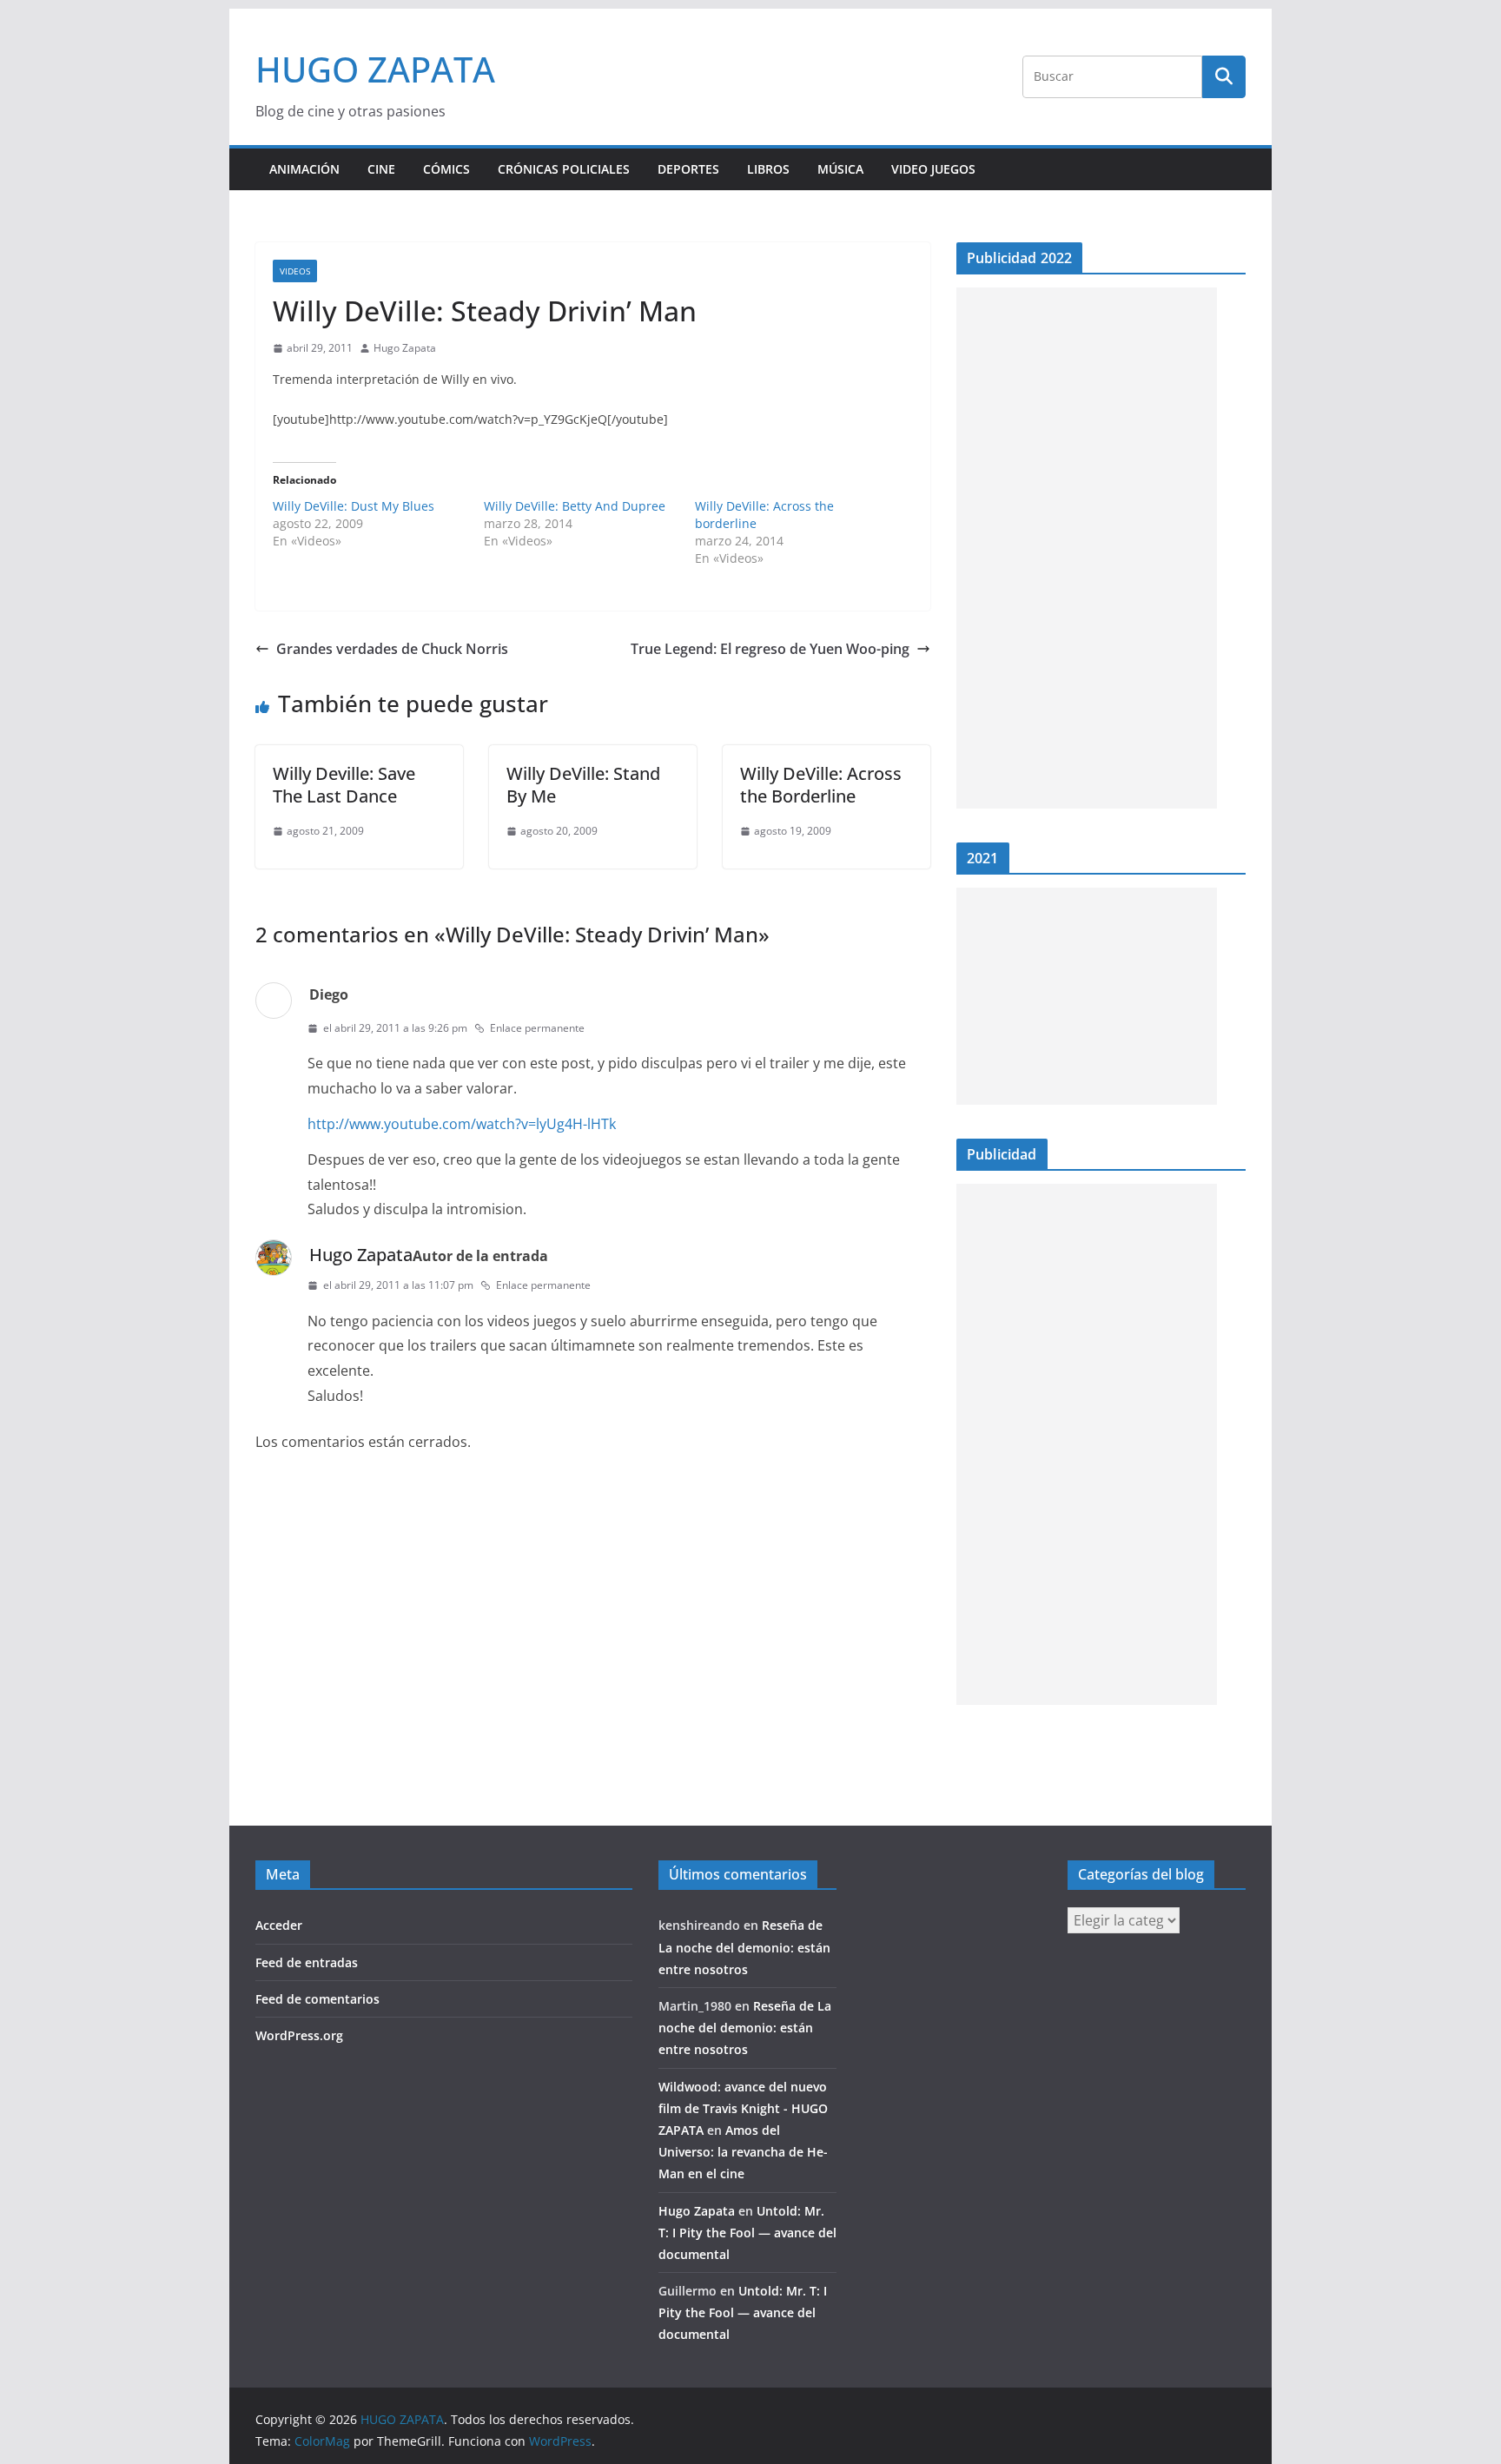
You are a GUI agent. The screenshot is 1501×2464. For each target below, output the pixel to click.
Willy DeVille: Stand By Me (583, 785)
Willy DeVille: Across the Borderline (821, 785)
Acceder (279, 1925)
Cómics (446, 169)
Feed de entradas (307, 1962)
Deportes (688, 169)
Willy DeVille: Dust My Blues (354, 506)
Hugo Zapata (405, 348)
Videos (295, 271)
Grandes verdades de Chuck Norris (392, 649)
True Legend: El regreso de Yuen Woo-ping (770, 649)
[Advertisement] (1087, 548)
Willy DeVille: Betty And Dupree (575, 506)
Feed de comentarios (317, 1999)
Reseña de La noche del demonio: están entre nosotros (744, 1947)
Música (840, 169)
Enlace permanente (537, 1028)
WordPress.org (299, 2035)
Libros (768, 169)
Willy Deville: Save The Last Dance (344, 785)
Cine (381, 169)
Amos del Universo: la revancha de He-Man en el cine (743, 2152)
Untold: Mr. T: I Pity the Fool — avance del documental (747, 2233)
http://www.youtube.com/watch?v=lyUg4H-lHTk (462, 1124)
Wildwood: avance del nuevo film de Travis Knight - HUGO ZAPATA (743, 2108)
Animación (304, 169)
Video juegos (933, 169)
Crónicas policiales (564, 169)
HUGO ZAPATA (375, 69)
